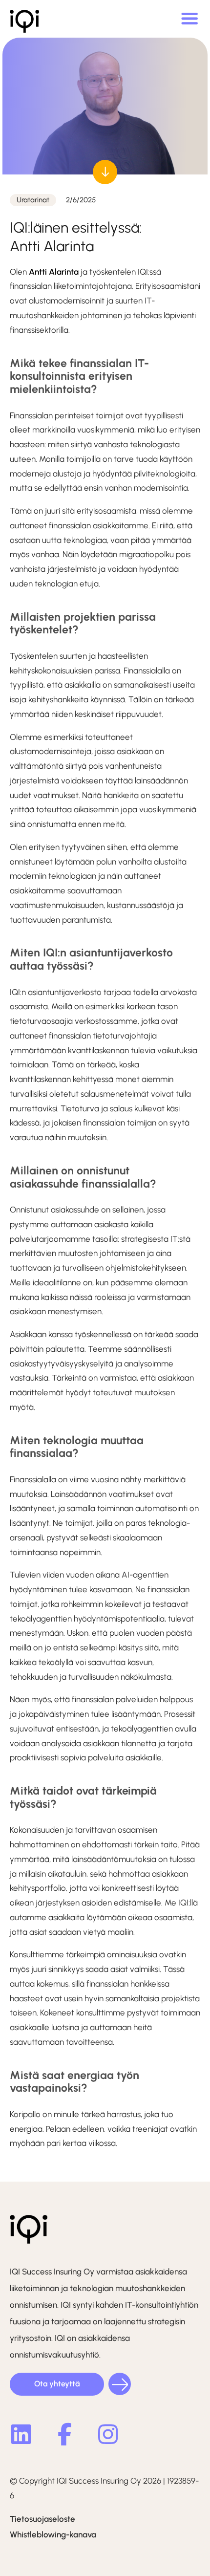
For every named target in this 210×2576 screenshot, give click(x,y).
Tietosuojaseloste (42, 2519)
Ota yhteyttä (57, 2384)
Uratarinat (33, 200)
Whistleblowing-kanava (53, 2534)
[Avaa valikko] (189, 19)
